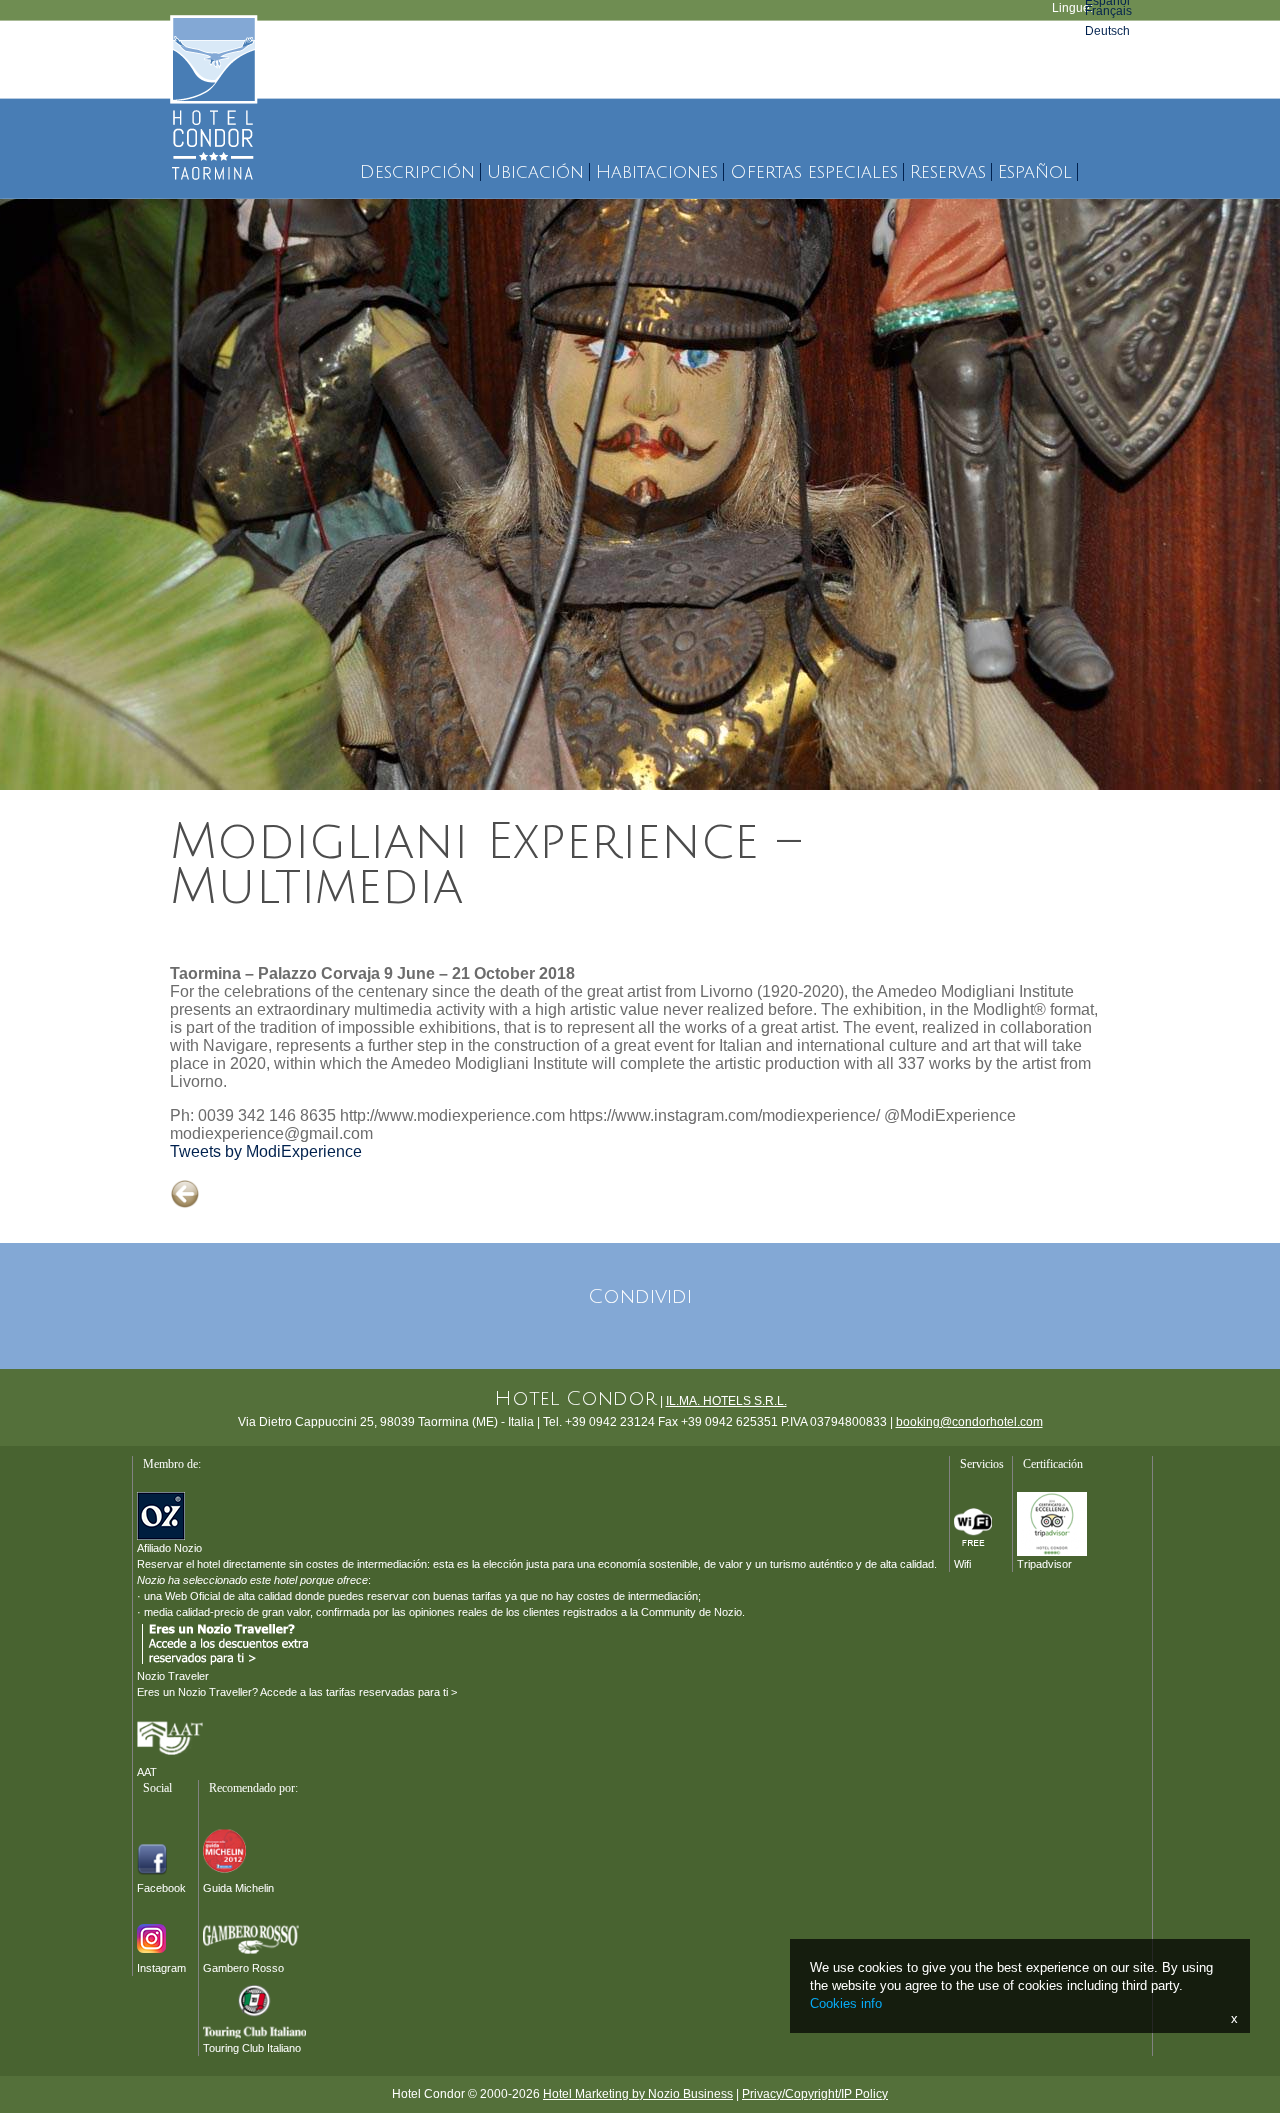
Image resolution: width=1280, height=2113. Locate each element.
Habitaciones (657, 172)
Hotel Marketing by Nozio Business (638, 2094)
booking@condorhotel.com (969, 1422)
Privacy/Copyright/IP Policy (815, 2094)
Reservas (948, 172)
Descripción (417, 172)
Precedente (202, 1211)
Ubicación (535, 172)
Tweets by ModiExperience (266, 1151)
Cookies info (846, 2003)
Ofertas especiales (814, 172)
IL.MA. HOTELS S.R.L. (726, 1401)
